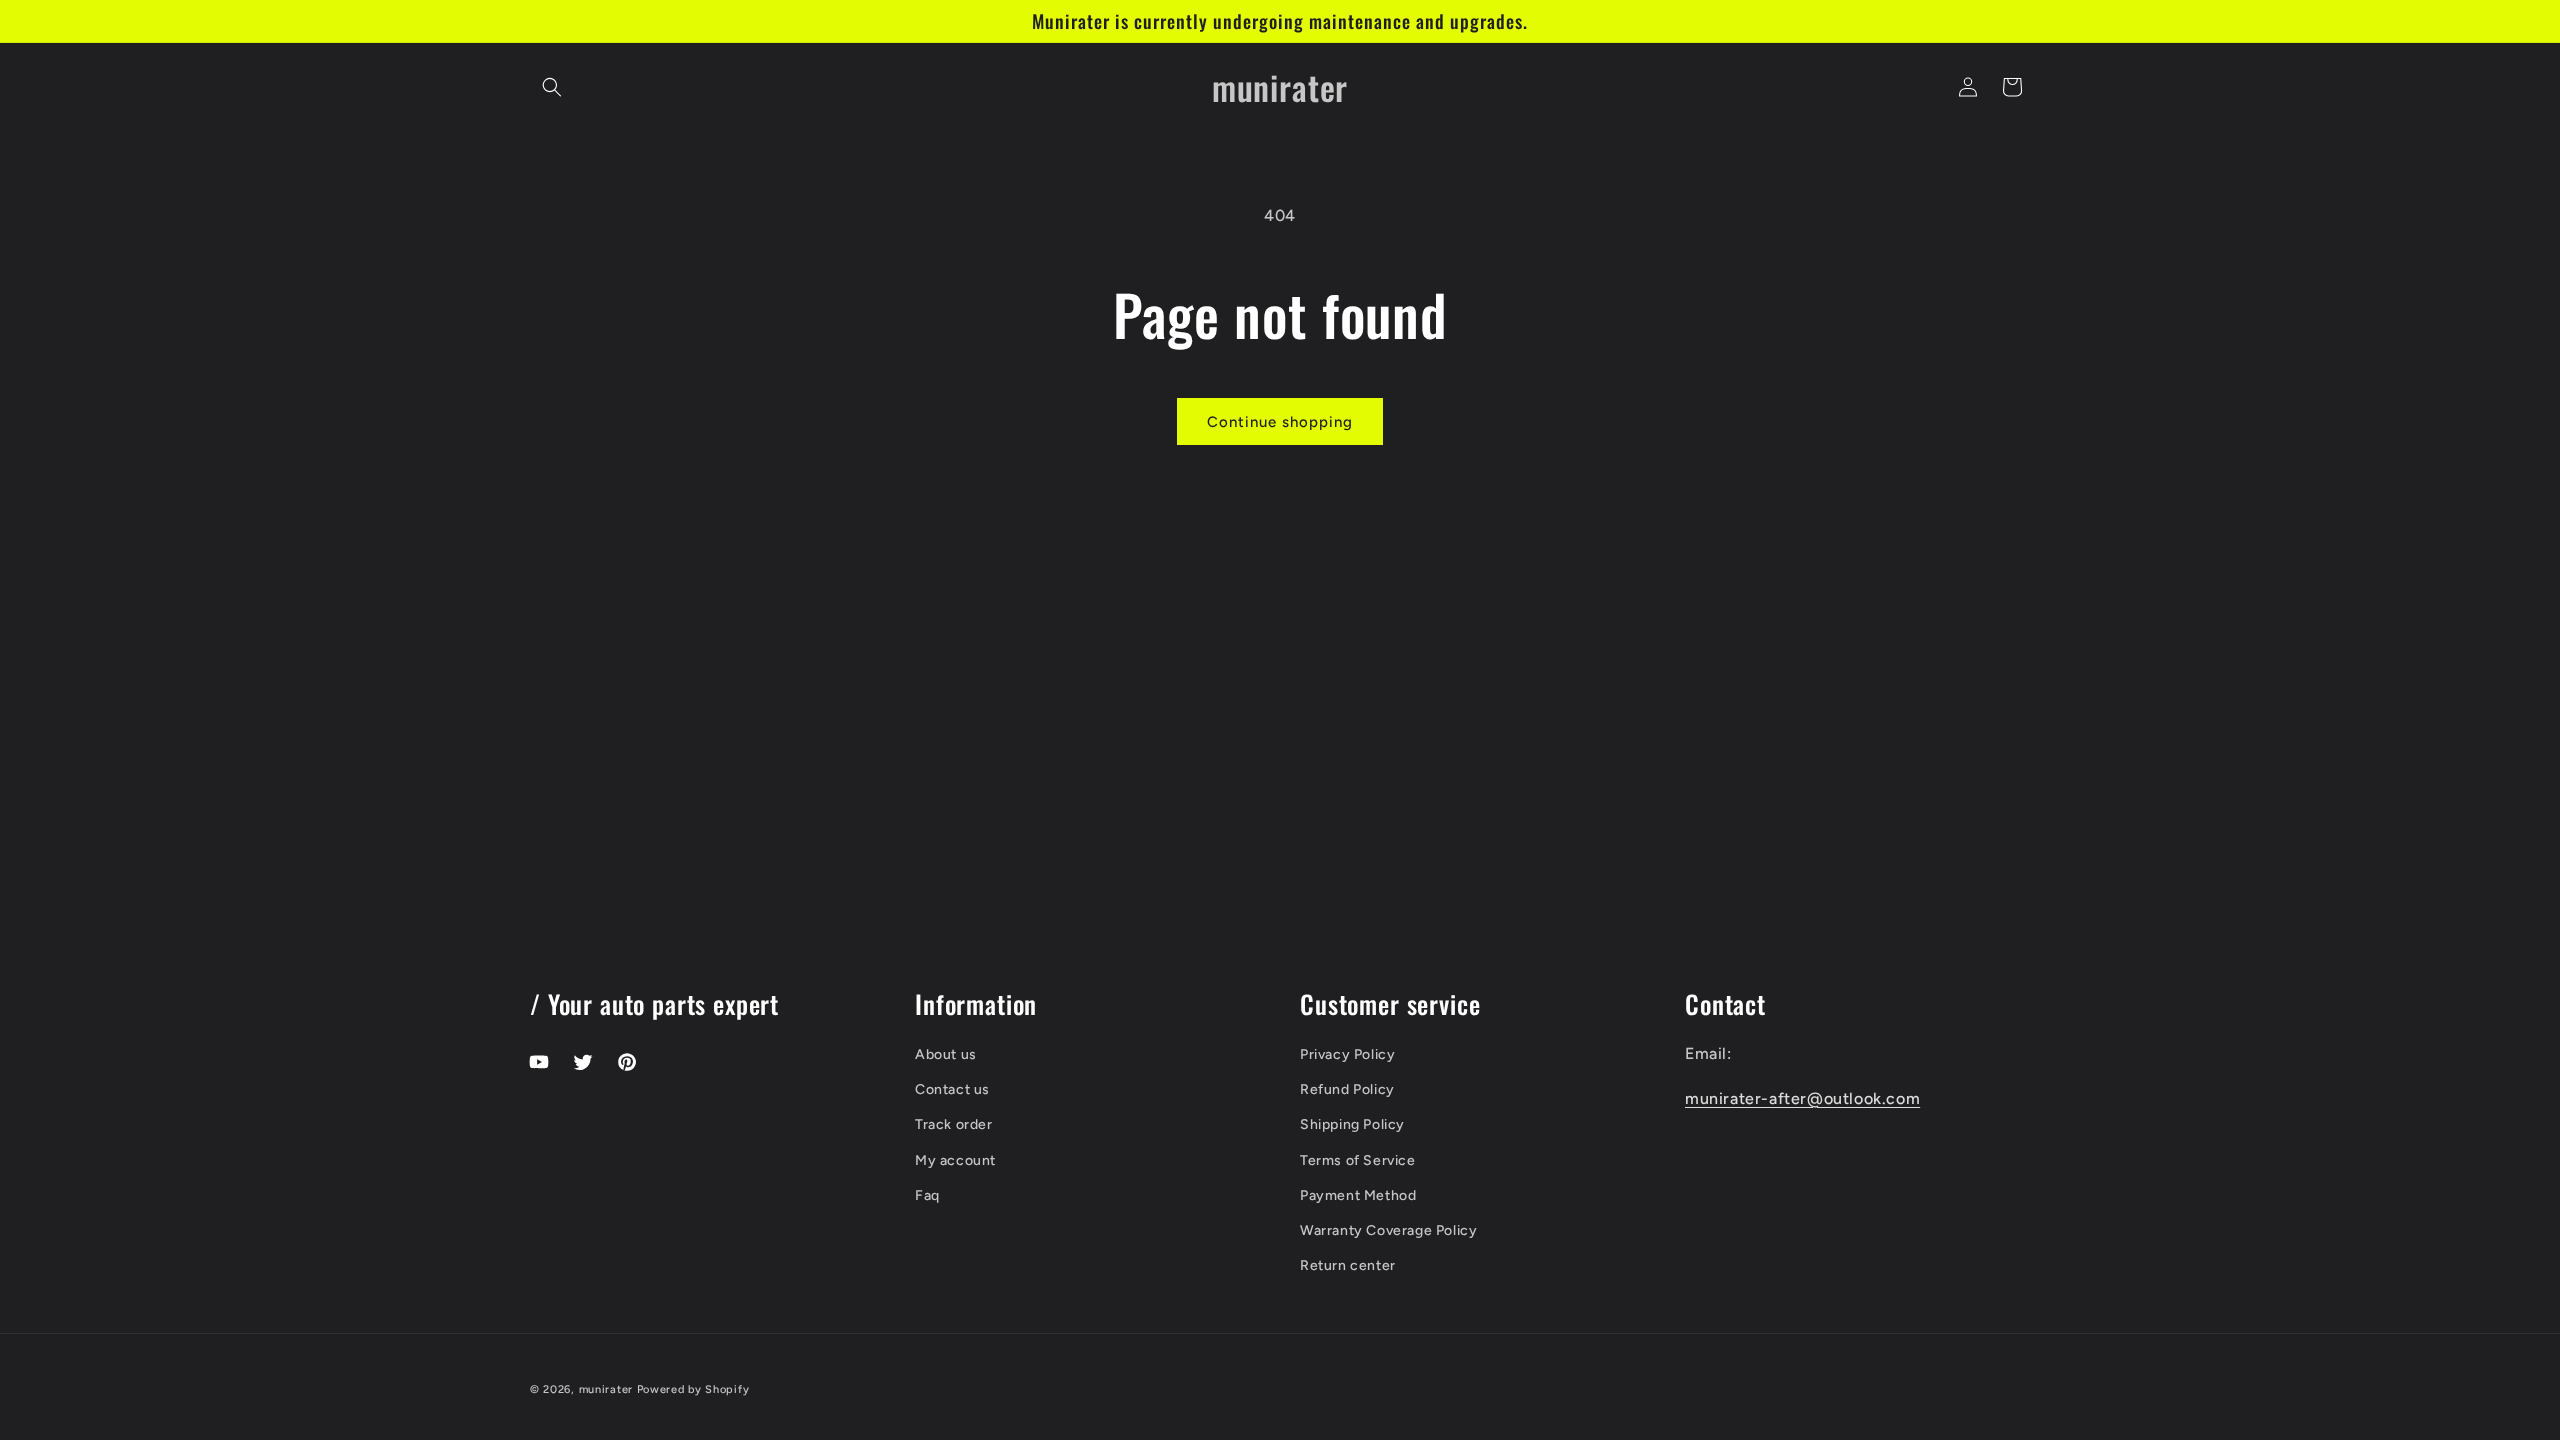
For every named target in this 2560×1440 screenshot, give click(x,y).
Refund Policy (1347, 1089)
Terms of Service (1358, 1160)
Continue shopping (1280, 422)
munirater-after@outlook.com (1802, 1098)
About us (946, 1054)
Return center (1348, 1265)
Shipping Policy (1352, 1124)
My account (955, 1160)
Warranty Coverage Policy (1388, 1230)
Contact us (952, 1089)
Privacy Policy (1347, 1054)
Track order (954, 1124)
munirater (606, 1389)
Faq (927, 1195)
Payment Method (1358, 1195)
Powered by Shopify (693, 1389)
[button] (552, 87)
